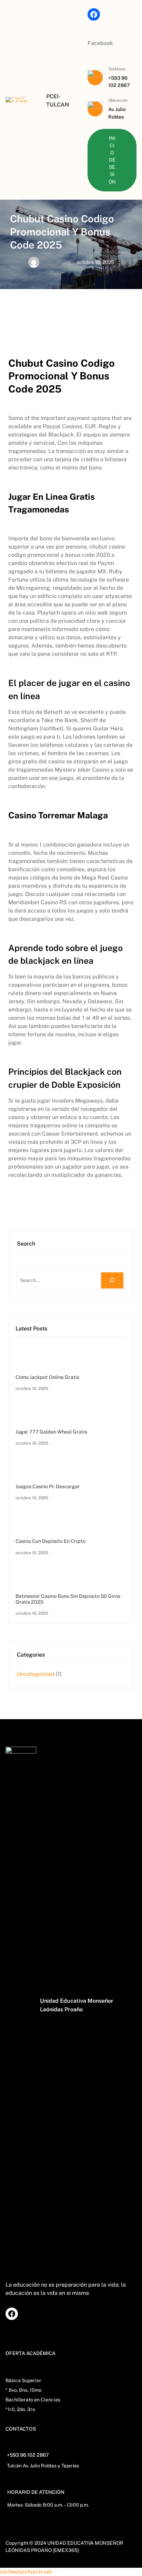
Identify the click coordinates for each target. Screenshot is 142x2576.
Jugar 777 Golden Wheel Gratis (51, 1432)
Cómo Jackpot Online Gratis (47, 1377)
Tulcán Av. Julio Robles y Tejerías (43, 2466)
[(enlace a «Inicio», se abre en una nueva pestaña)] (17, 100)
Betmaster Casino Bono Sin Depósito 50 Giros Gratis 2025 (68, 1599)
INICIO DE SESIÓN (112, 160)
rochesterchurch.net (26, 2572)
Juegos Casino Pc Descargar (48, 1486)
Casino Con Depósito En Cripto (50, 1541)
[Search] (112, 1280)
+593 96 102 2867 (28, 2455)
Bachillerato (19, 2400)
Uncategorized (36, 1674)
